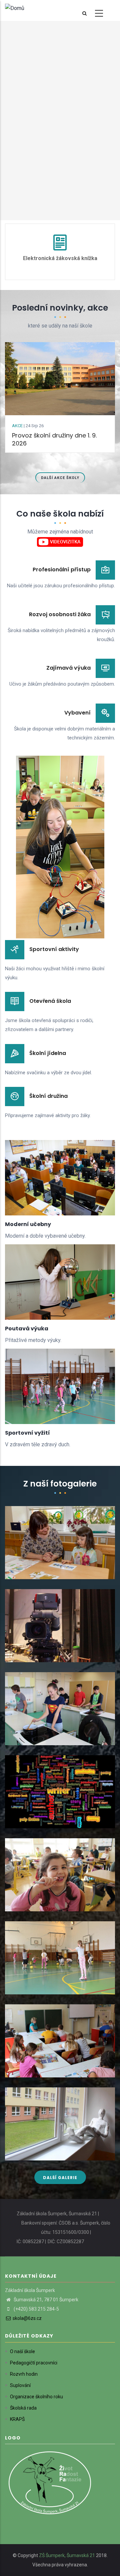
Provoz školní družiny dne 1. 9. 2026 (54, 439)
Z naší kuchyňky (31, 1739)
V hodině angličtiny (35, 2071)
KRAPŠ (17, 2419)
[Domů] (15, 8)
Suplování (20, 2385)
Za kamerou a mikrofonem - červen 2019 (57, 1652)
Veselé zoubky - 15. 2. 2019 (43, 1905)
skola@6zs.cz (27, 2318)
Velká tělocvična (32, 1988)
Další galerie (60, 2178)
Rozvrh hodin (24, 2374)
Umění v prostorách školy (44, 2154)
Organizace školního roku (36, 2397)
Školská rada (23, 2408)
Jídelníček (61, 258)
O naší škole (22, 2351)
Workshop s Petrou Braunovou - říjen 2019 (58, 1818)
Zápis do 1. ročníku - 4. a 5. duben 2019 (59, 1573)
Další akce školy (60, 478)
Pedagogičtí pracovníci (34, 2363)
